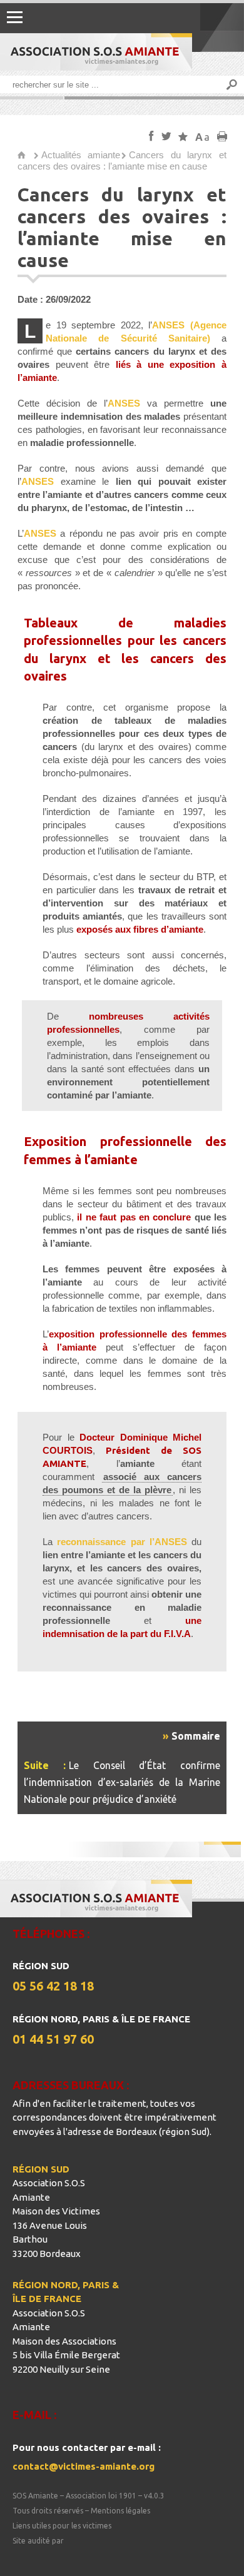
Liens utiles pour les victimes (62, 2526)
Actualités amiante (81, 155)
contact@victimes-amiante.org (84, 2466)
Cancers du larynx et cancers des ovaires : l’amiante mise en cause (122, 160)
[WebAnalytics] (38, 2556)
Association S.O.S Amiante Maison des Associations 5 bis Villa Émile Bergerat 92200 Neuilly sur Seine (66, 2341)
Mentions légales (120, 2511)
